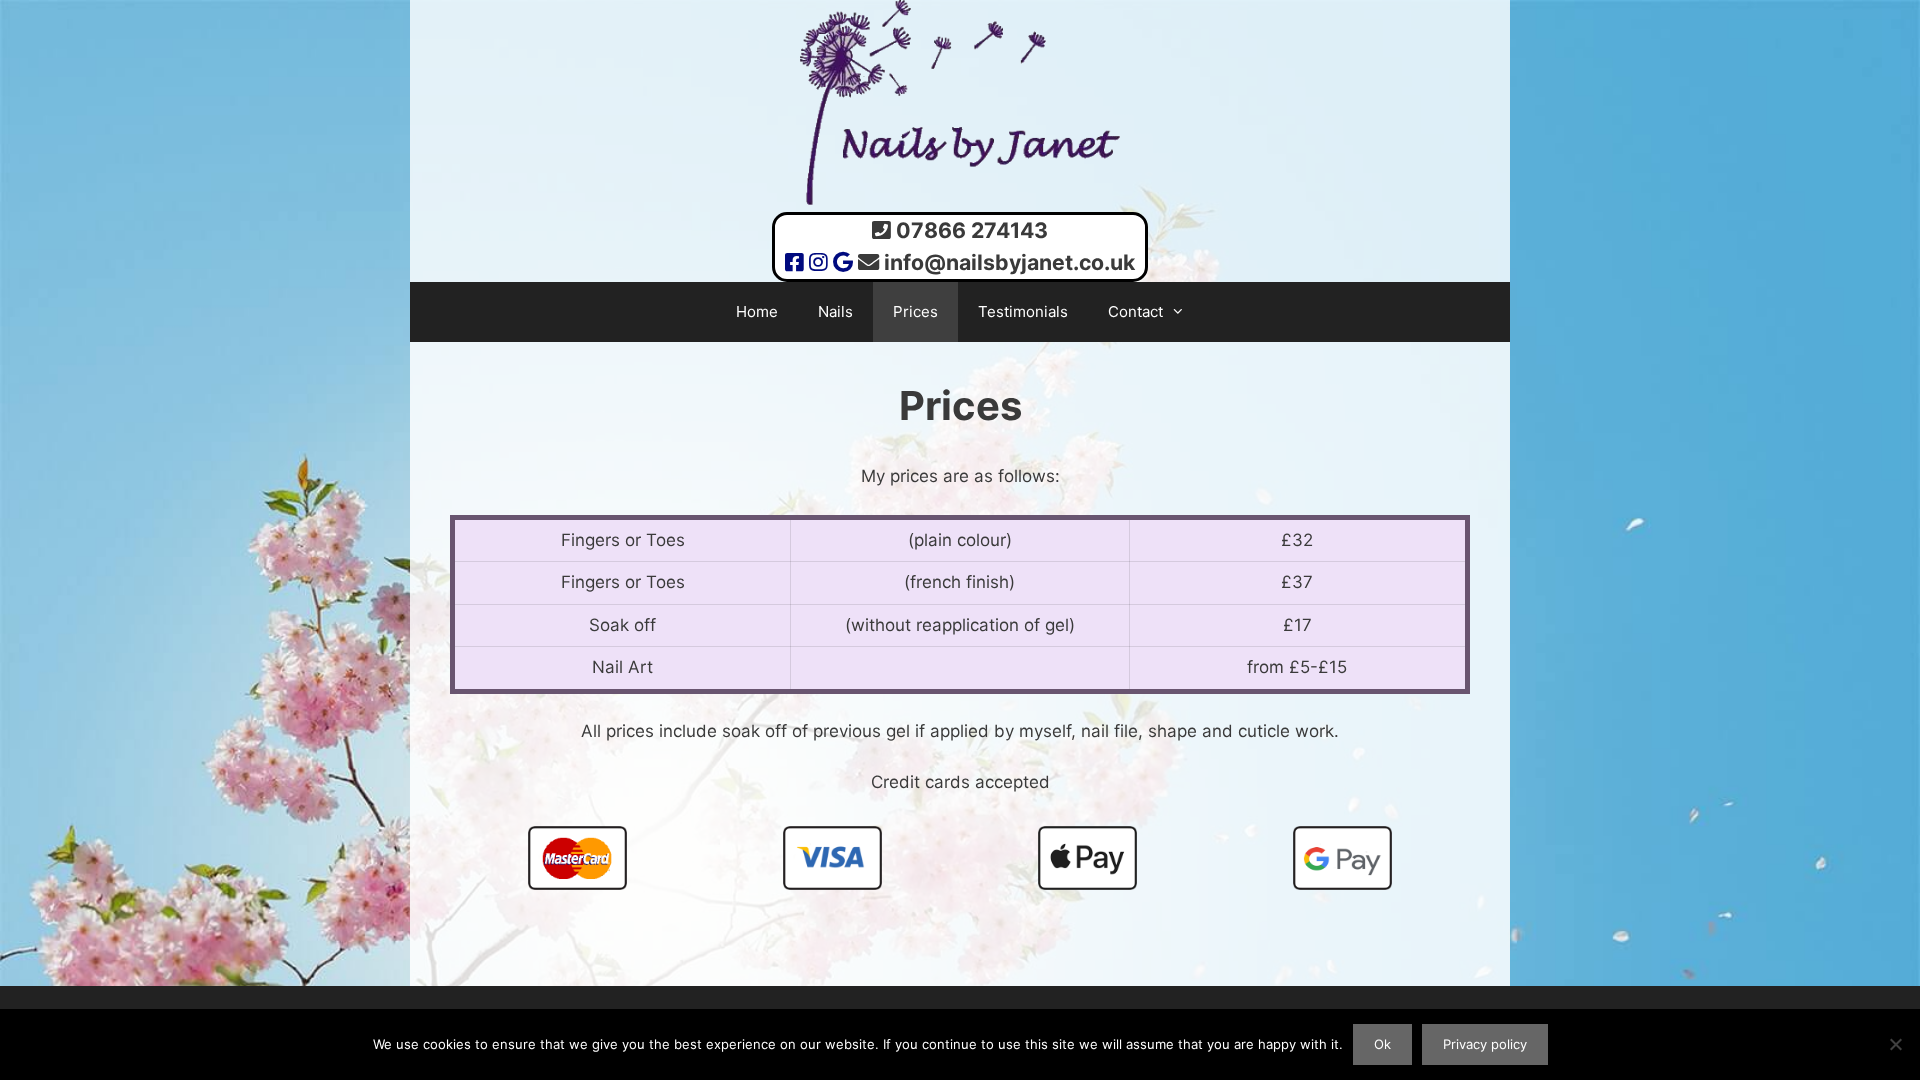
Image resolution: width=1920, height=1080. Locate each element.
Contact (1135, 311)
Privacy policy (1485, 1044)
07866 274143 (972, 230)
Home (757, 311)
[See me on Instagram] (818, 262)
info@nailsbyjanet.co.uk (1009, 262)
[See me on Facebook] (794, 262)
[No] (1895, 1044)
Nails (835, 311)
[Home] (960, 199)
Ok (1382, 1044)
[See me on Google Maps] (843, 262)
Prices (915, 311)
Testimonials (1023, 311)
